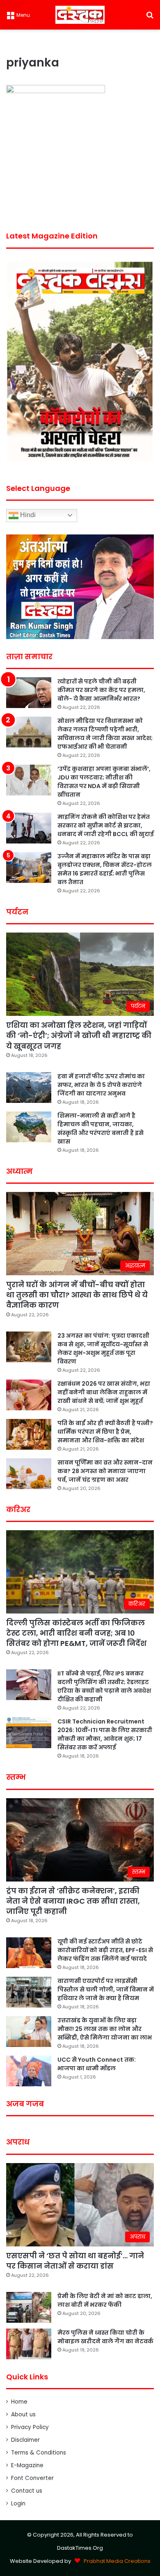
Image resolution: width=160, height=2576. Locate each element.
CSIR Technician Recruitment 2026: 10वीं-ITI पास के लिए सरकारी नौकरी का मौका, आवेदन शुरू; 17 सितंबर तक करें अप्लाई (105, 1734)
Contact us (27, 2491)
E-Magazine (27, 2465)
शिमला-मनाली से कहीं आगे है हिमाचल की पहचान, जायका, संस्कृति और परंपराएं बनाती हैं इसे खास (101, 1129)
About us (23, 2414)
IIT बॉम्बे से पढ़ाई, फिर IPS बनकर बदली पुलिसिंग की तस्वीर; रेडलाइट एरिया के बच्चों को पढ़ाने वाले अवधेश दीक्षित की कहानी (104, 1686)
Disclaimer (25, 2440)
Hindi (27, 515)
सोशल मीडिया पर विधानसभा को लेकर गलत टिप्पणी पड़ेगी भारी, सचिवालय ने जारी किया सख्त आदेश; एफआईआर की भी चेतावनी (105, 734)
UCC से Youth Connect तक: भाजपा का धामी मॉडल (97, 2064)
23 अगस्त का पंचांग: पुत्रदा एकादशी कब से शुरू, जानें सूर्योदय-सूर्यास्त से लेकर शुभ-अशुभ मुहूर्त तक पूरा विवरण (103, 1349)
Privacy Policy (30, 2427)
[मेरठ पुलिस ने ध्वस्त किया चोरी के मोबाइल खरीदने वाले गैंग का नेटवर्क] (29, 2344)
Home (19, 2402)
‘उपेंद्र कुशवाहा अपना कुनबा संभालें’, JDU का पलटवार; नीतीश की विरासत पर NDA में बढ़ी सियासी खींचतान (104, 782)
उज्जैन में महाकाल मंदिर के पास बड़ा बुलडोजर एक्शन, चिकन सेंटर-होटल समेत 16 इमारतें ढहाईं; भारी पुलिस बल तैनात (105, 869)
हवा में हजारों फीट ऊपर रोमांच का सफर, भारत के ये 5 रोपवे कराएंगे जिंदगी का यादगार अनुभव (101, 1085)
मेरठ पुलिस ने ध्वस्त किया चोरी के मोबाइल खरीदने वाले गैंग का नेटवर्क (105, 2337)
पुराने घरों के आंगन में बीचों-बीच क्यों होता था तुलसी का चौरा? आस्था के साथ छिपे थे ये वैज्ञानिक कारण (77, 1295)
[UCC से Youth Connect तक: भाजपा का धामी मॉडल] (29, 2071)
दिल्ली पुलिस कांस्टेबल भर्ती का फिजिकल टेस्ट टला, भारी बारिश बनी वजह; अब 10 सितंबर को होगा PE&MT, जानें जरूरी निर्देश (76, 1633)
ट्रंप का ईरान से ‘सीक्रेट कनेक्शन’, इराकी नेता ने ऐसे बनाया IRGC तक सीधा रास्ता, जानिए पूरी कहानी (73, 1901)
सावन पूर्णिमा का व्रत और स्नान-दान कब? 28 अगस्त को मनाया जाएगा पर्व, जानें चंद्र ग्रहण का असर (105, 1471)
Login (18, 2504)
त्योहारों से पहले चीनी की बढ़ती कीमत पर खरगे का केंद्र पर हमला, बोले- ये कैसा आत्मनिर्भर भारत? (101, 690)
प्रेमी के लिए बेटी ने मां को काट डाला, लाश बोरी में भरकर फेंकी (105, 2300)
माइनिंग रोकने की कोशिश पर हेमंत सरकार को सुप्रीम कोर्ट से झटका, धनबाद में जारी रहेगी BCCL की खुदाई (106, 825)
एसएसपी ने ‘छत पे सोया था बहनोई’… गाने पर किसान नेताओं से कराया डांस (75, 2261)
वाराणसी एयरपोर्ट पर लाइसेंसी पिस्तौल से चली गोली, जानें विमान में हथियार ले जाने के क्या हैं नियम (106, 1989)
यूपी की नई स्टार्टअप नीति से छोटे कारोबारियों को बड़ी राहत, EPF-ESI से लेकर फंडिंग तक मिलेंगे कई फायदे (105, 1950)
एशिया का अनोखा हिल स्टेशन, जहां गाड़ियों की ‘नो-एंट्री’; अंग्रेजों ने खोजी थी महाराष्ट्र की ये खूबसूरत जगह (79, 1035)
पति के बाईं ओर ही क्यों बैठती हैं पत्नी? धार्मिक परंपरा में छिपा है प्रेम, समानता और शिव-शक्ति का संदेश (105, 1432)
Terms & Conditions (39, 2453)
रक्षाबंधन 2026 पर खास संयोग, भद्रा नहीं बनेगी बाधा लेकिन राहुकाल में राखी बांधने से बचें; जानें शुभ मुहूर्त (104, 1392)
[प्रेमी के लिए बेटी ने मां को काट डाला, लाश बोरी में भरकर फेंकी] (29, 2307)
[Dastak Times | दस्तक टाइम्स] (80, 15)
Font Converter (32, 2478)
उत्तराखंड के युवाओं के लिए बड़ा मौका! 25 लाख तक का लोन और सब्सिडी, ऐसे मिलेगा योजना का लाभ (105, 2029)
